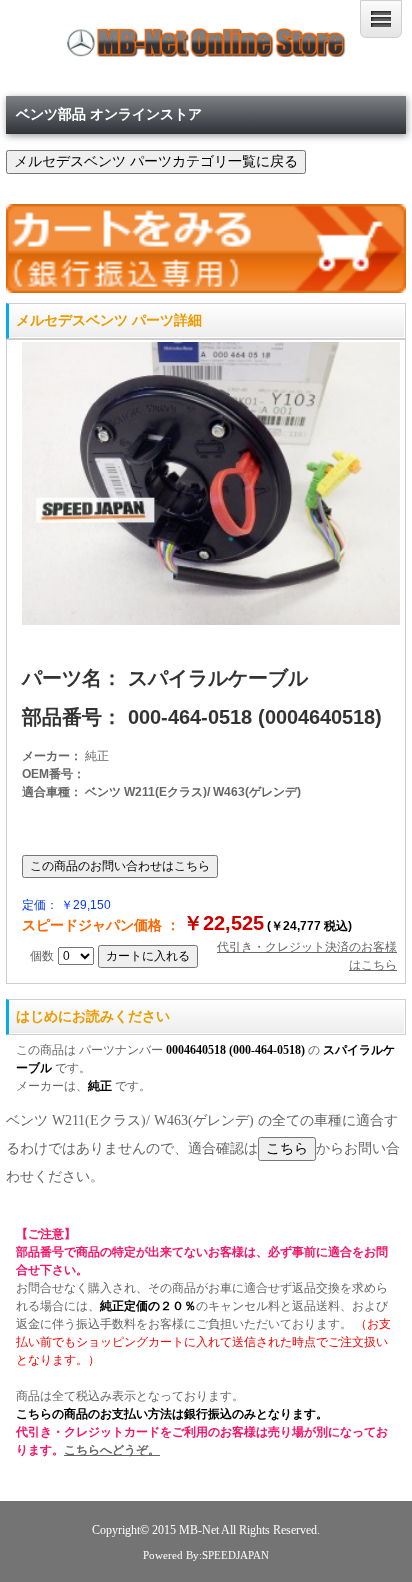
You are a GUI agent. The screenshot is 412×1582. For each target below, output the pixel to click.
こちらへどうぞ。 (112, 1450)
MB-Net (200, 1530)
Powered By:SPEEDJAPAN (206, 1555)
